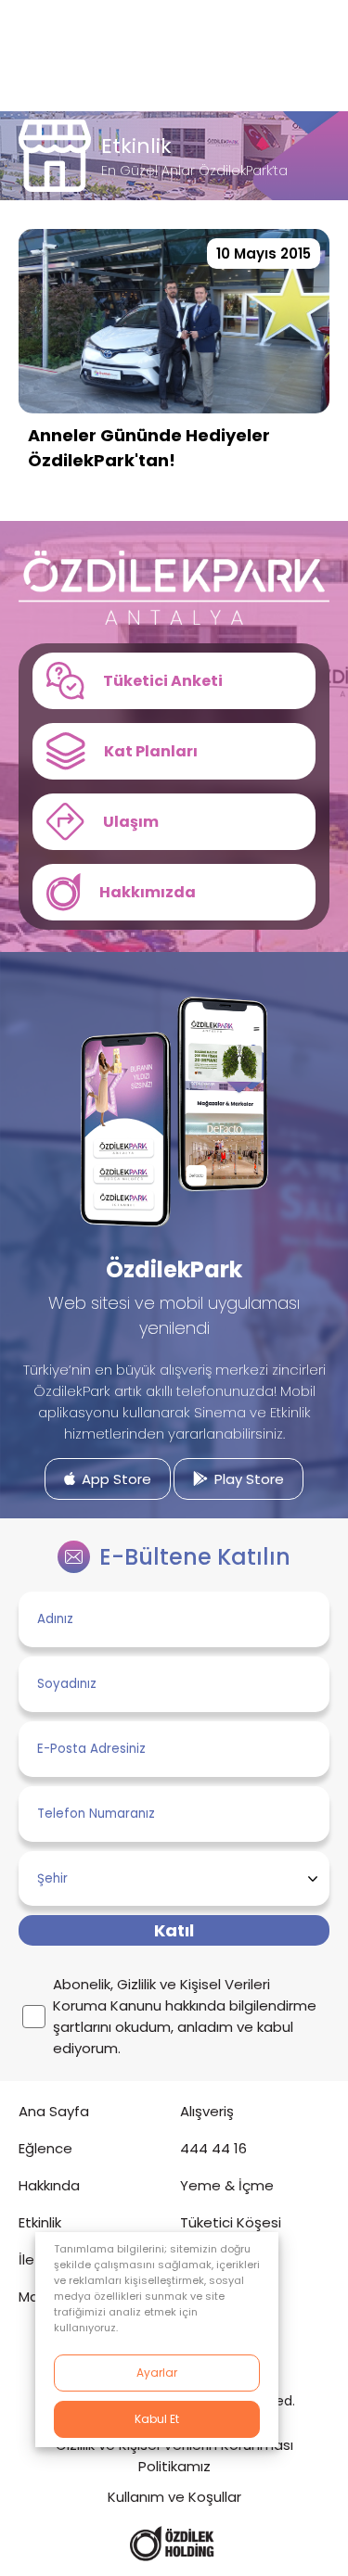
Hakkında (49, 2185)
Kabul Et (157, 2419)
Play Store (247, 1479)
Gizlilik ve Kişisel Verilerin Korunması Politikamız (174, 2455)
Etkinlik (40, 2222)
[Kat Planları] (174, 751)
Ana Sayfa (54, 2111)
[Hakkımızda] (174, 892)
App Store (115, 1479)
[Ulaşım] (174, 822)
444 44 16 (213, 2148)
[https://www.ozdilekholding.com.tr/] (172, 2544)
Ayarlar (157, 2373)
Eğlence (45, 2148)
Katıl (174, 1930)
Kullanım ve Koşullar (174, 2497)
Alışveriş (207, 2111)
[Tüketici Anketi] (174, 681)
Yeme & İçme (227, 2185)
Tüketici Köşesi (231, 2222)
